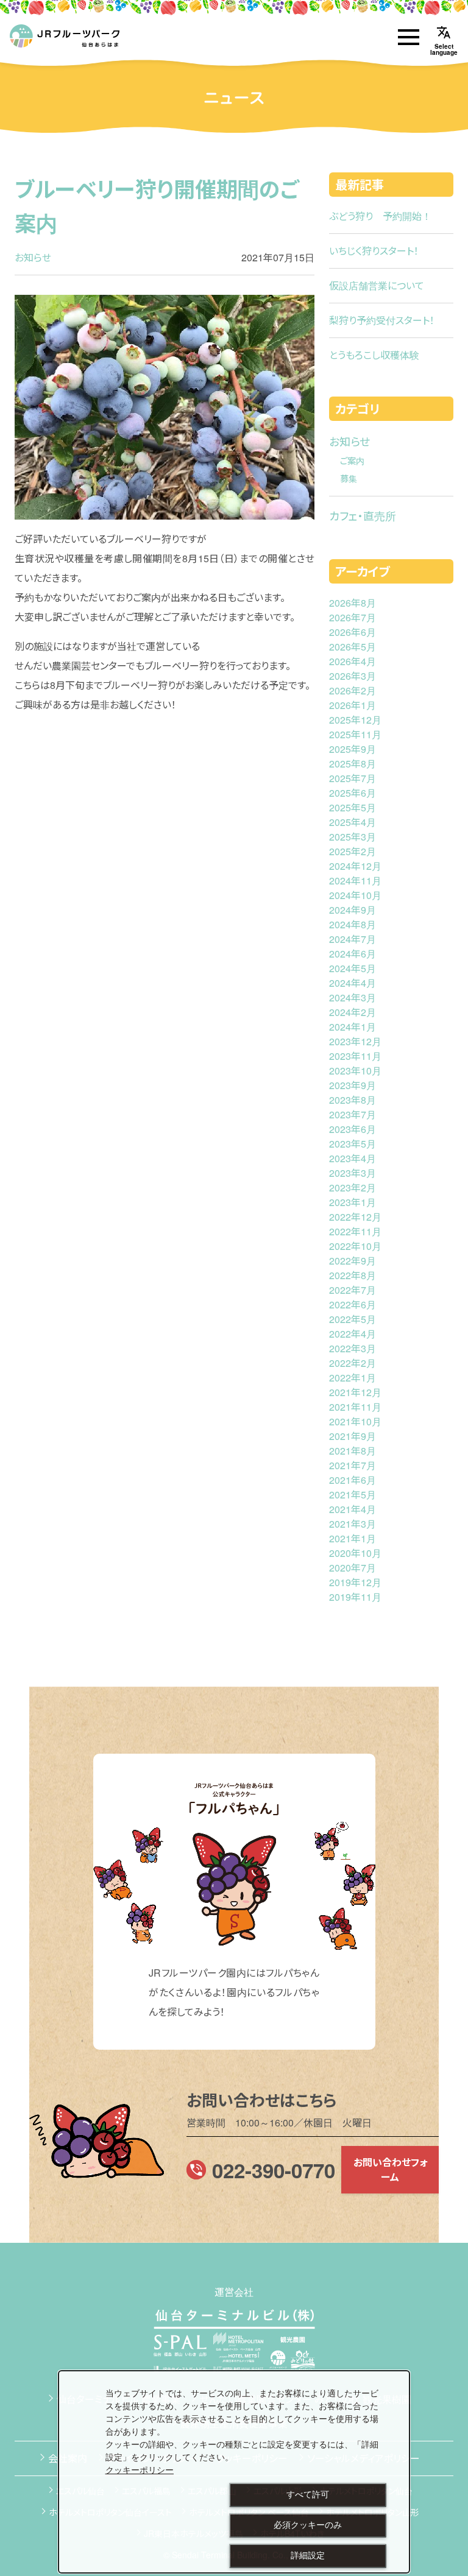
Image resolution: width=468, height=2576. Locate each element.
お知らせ (33, 257)
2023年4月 (353, 1158)
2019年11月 (355, 1597)
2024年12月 (355, 866)
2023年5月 (353, 1144)
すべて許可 (308, 2494)
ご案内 (352, 460)
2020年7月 (353, 1568)
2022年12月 (355, 1217)
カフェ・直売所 (363, 515)
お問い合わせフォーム (390, 2169)
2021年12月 (355, 1392)
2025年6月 (353, 793)
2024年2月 (353, 1012)
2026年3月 (353, 676)
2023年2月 (353, 1187)
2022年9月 (353, 1261)
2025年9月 (353, 749)
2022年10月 (355, 1246)
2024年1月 (353, 1027)
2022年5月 (353, 1319)
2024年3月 (353, 997)
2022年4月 (353, 1334)
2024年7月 (353, 939)
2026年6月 (353, 632)
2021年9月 (353, 1436)
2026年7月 (353, 617)
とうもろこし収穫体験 (374, 355)
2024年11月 (355, 880)
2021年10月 (355, 1421)
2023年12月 (355, 1041)
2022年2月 (353, 1363)
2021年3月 (353, 1524)
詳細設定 (308, 2555)
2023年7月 (353, 1114)
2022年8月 (353, 1275)
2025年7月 (353, 778)
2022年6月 (353, 1304)
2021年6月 (353, 1480)
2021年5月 (353, 1494)
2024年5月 (353, 968)
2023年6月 (353, 1129)
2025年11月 (355, 734)
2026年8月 (353, 603)
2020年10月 (355, 1553)
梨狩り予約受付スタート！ (382, 320)
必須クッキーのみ (308, 2525)
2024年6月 (353, 954)
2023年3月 (353, 1173)
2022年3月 (353, 1348)
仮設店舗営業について (377, 285)
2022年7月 (353, 1290)
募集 (349, 478)
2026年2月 (353, 690)
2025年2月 (353, 851)
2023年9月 (353, 1085)
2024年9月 (353, 910)
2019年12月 (355, 1582)
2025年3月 (353, 837)
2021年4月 (353, 1509)
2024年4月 (353, 983)
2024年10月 (355, 895)
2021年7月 (353, 1465)
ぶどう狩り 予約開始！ (380, 216)
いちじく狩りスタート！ (374, 251)
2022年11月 (355, 1231)
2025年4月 (353, 822)
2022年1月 (353, 1378)
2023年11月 (355, 1056)
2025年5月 (353, 807)
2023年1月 (353, 1202)
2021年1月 (353, 1538)
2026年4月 (353, 661)
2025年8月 (353, 764)
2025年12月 (355, 720)
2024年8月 (353, 924)
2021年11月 (355, 1407)
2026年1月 (353, 705)
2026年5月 (353, 647)
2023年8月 (353, 1100)
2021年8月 (353, 1451)
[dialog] (234, 2472)
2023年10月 (355, 1071)
